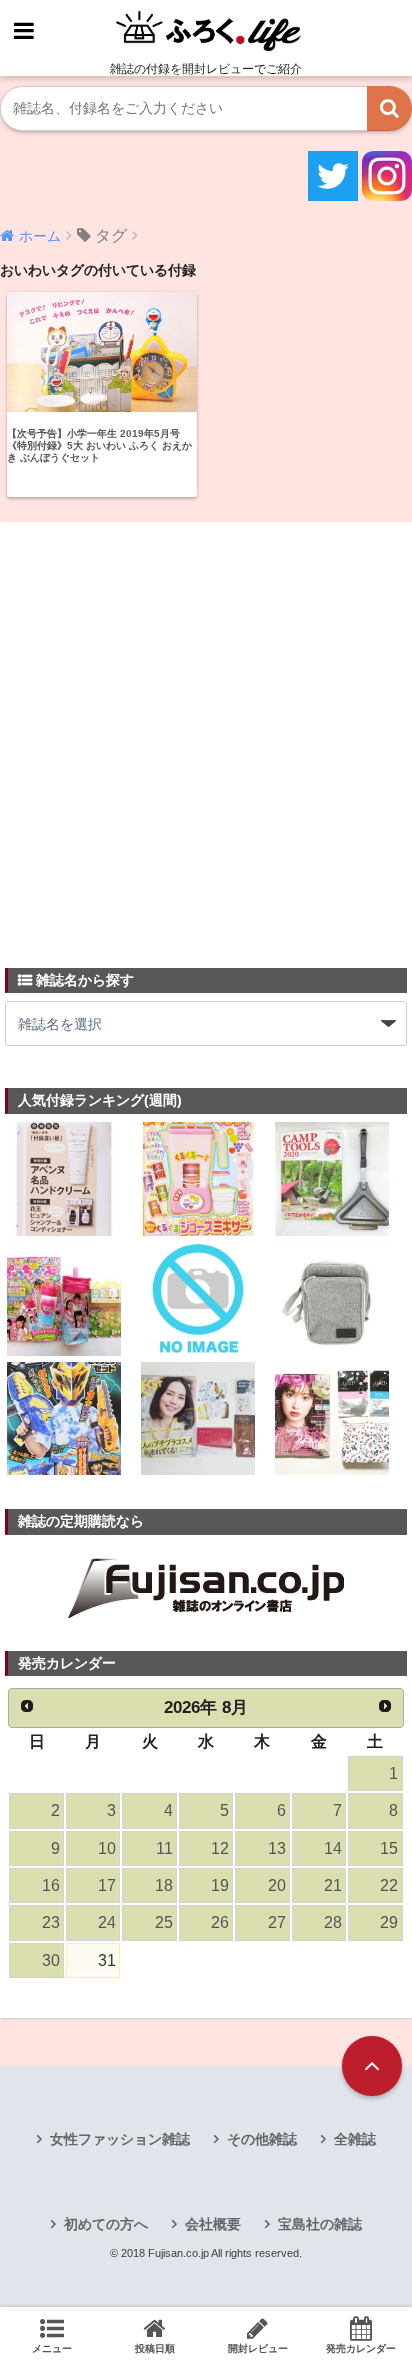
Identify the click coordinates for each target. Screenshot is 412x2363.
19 (220, 1885)
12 (220, 1848)
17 (107, 1885)
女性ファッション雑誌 (120, 2139)
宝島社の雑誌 (320, 2224)
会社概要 (213, 2224)
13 (277, 1848)
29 (389, 1922)
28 (333, 1922)
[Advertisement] (206, 733)
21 (333, 1885)
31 (107, 1960)
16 (51, 1885)
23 (51, 1922)
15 (389, 1848)
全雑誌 (355, 2139)
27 (277, 1922)
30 (51, 1960)
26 (220, 1922)
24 (107, 1922)
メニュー (52, 2348)
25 (164, 1922)
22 (389, 1885)
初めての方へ (106, 2224)
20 (277, 1885)
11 (164, 1848)
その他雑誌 (262, 2139)
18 (164, 1885)
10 (107, 1848)
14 (333, 1848)
